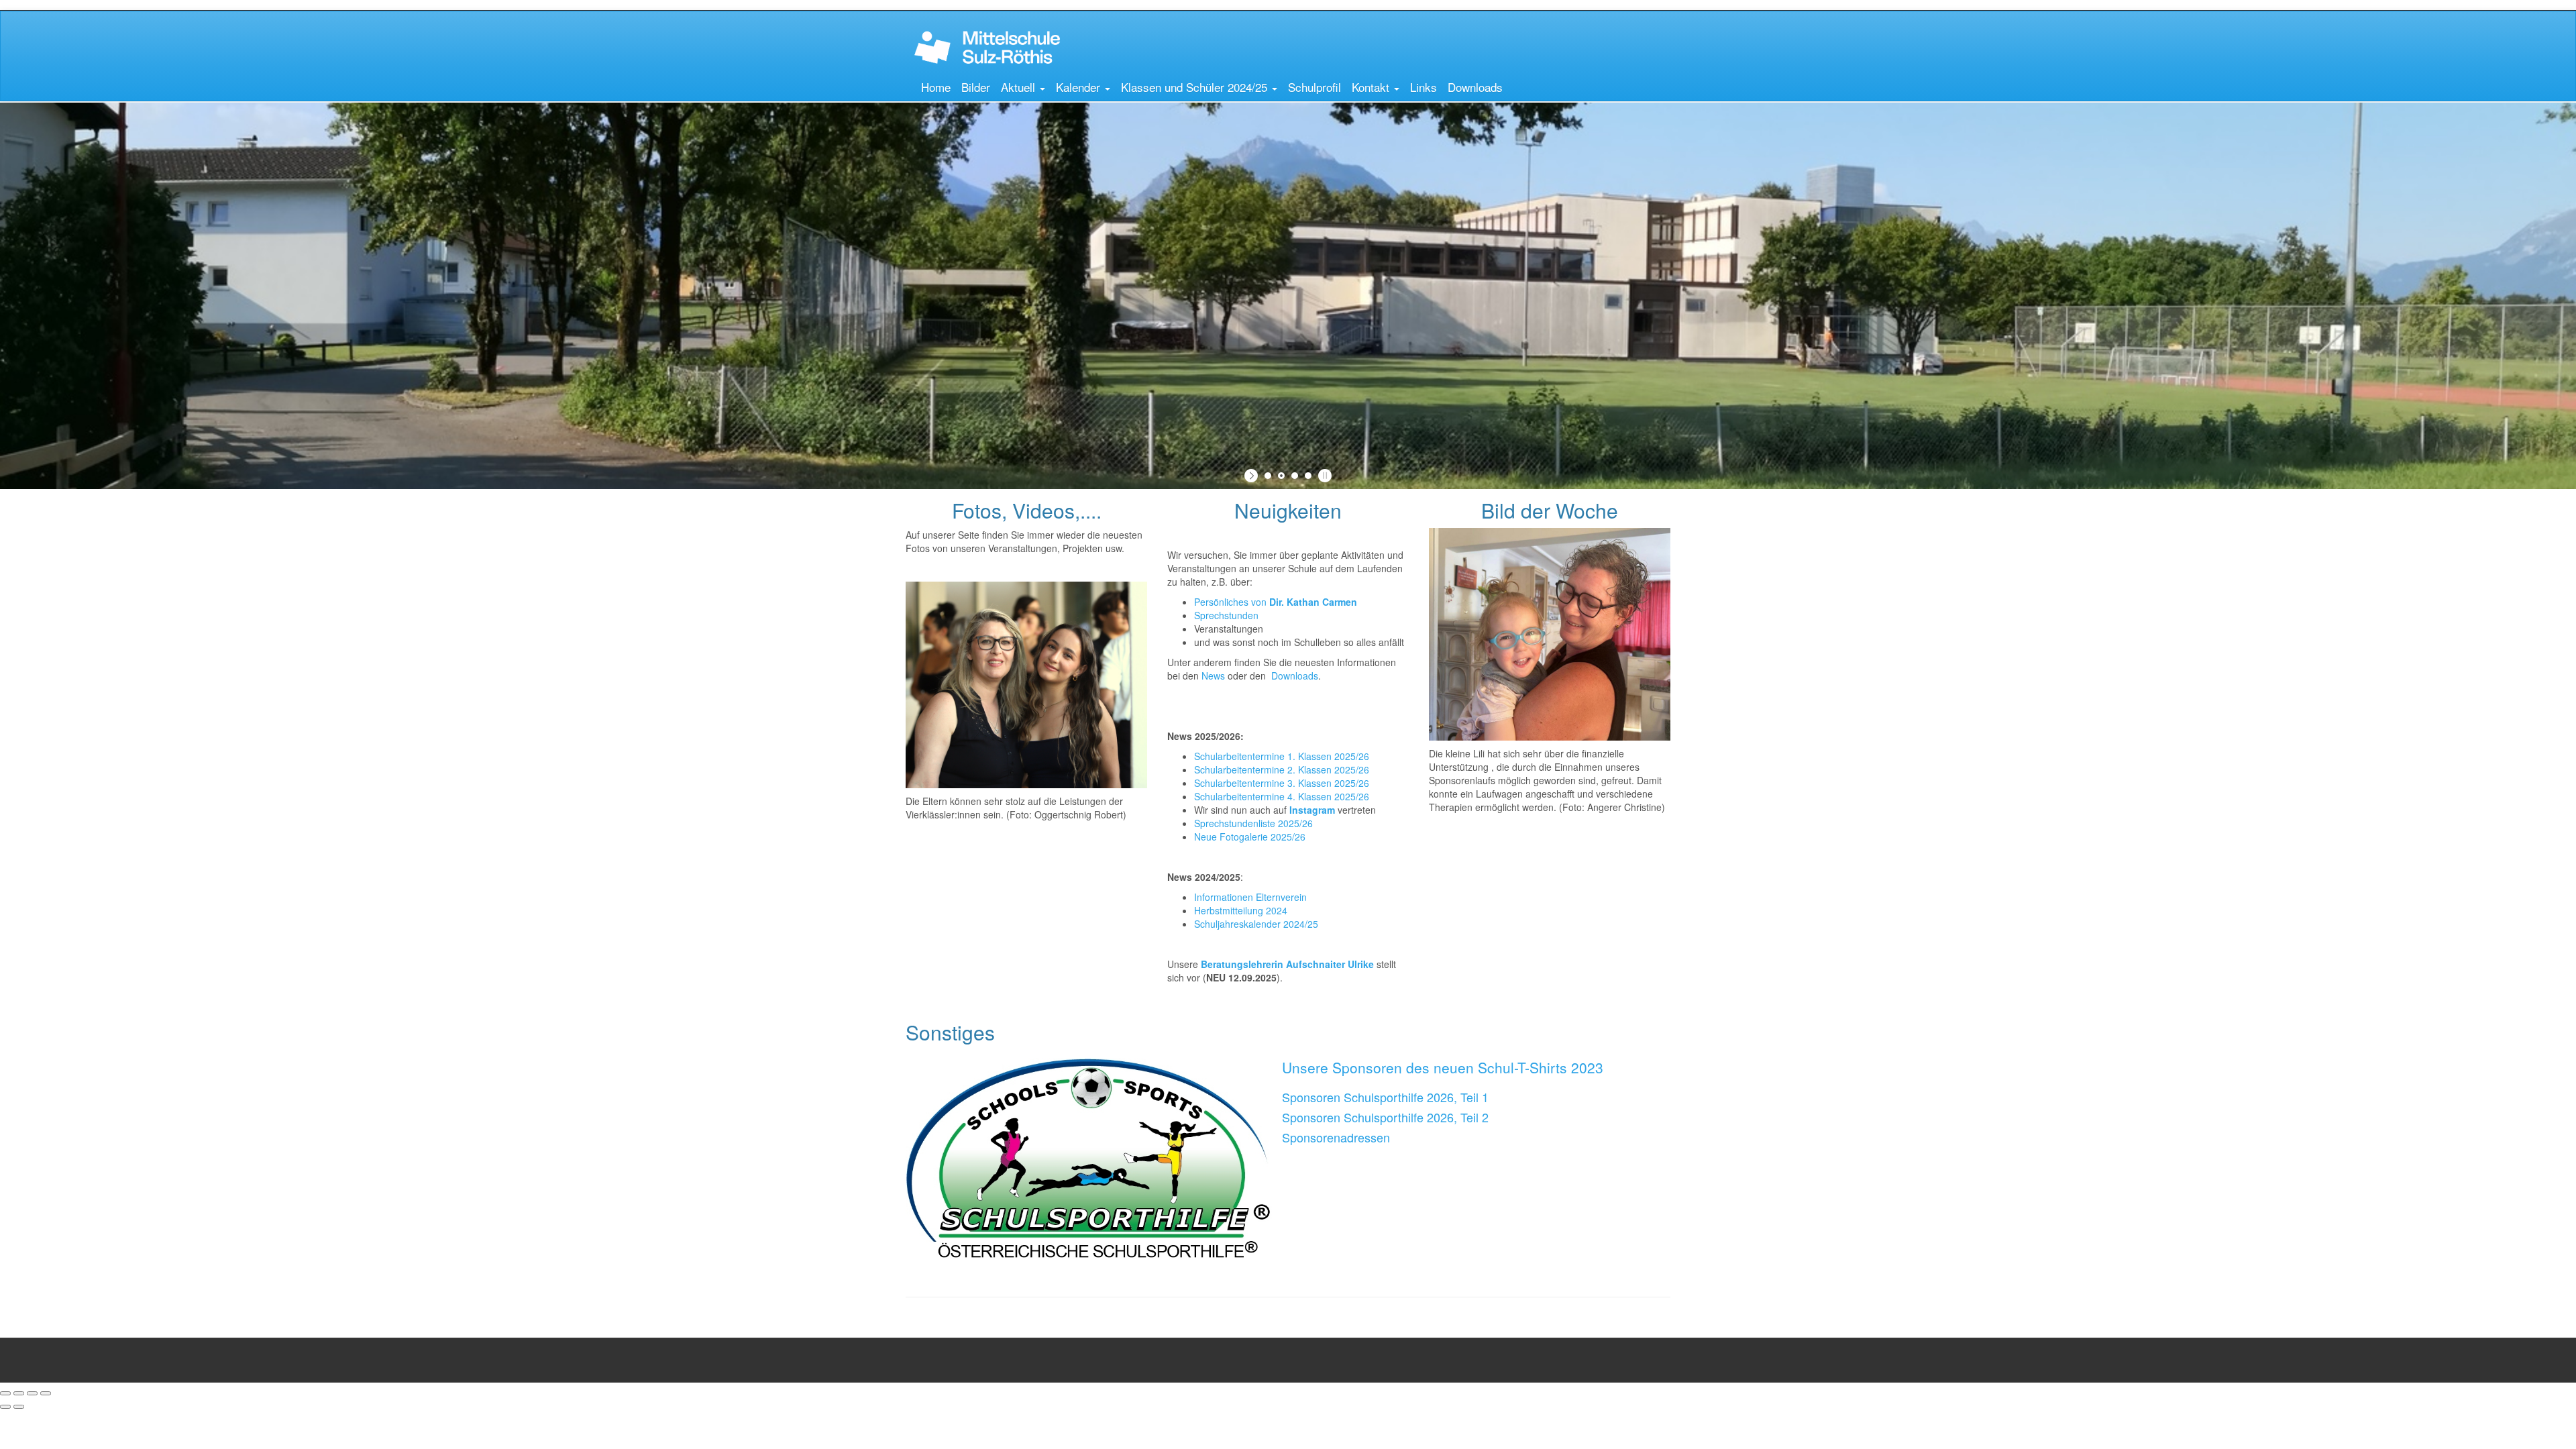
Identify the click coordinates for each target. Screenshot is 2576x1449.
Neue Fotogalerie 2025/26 (1250, 837)
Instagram (1312, 810)
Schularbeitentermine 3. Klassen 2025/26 (1282, 783)
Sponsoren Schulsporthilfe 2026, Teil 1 (1385, 1097)
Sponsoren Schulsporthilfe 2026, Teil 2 (1385, 1117)
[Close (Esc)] (5, 1393)
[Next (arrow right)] (19, 1407)
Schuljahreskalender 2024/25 (1257, 924)
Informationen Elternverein (1250, 897)
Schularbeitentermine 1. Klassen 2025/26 (1282, 756)
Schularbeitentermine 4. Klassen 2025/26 (1282, 796)
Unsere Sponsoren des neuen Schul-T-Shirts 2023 (1443, 1067)
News (1215, 676)
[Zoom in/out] (46, 1393)
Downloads (1295, 676)
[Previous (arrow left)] (5, 1407)
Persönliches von (1276, 602)
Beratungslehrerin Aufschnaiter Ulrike (1287, 964)
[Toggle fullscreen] (32, 1393)
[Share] (19, 1393)
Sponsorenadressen (1336, 1137)
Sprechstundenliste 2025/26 (1253, 823)
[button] (1023, 87)
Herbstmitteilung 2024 (1242, 910)
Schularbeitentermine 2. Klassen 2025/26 (1282, 769)
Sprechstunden (1226, 615)
